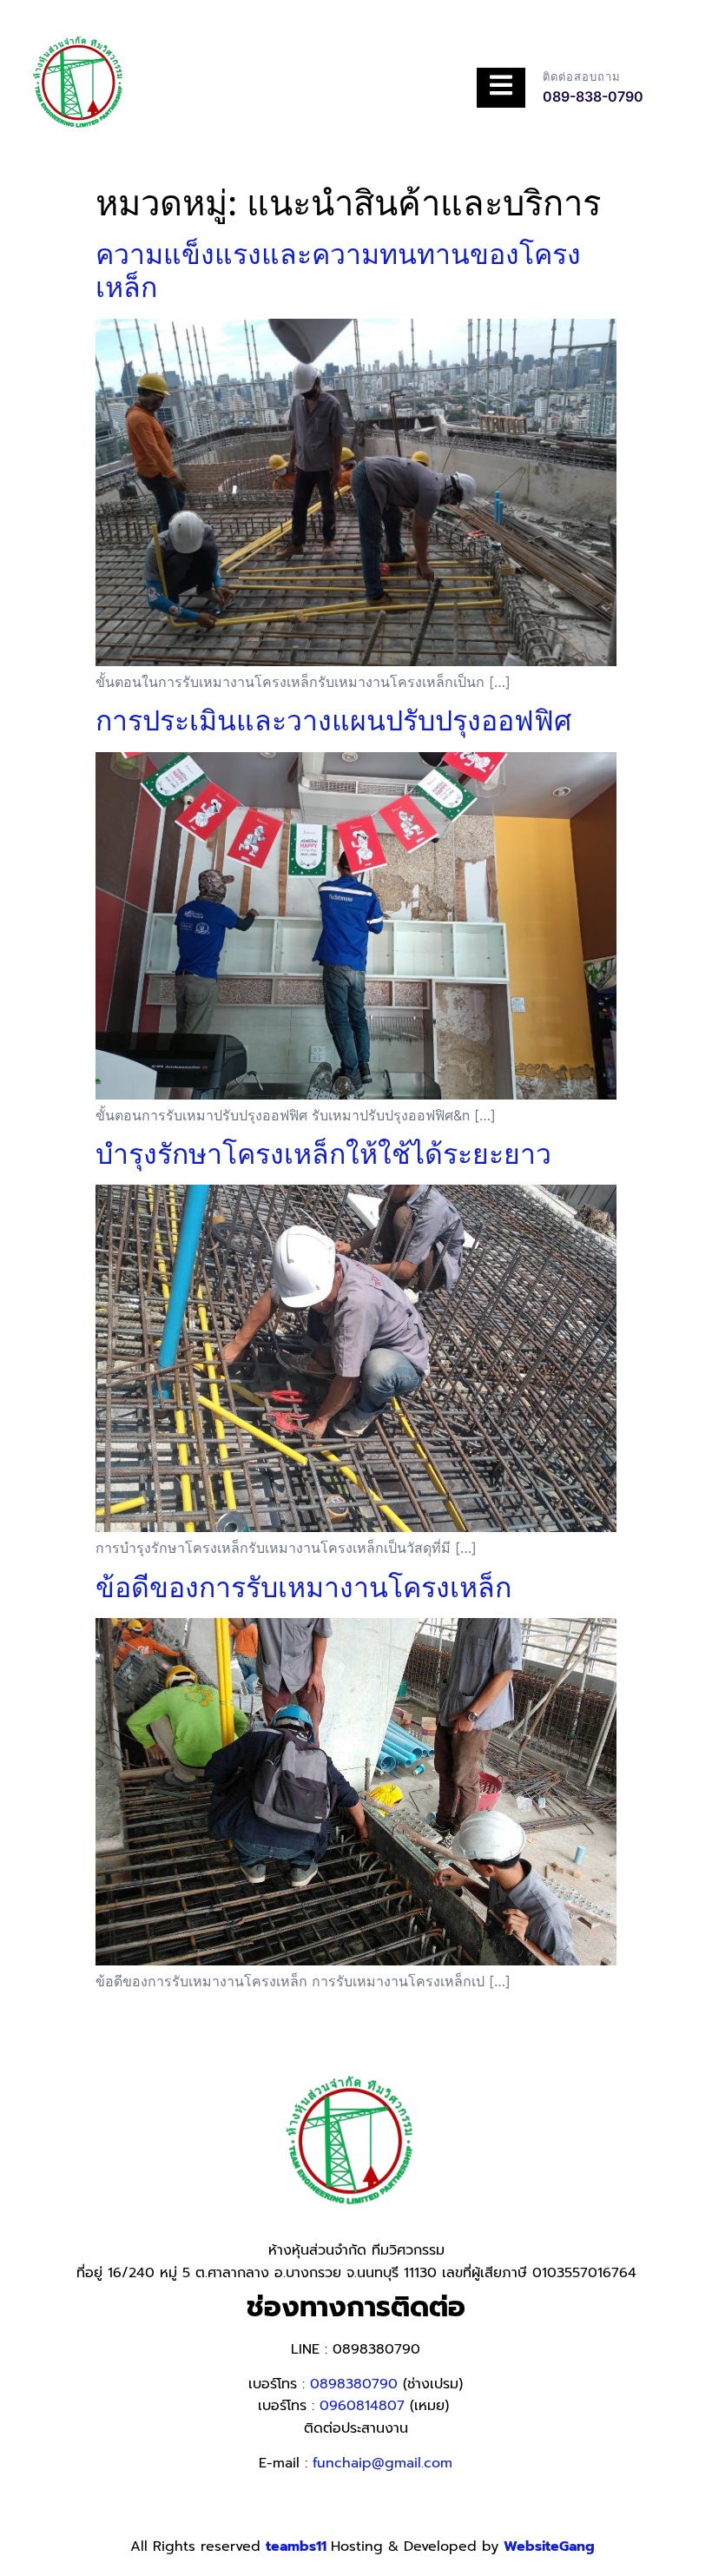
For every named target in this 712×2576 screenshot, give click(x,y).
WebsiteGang (549, 2546)
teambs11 (298, 2546)
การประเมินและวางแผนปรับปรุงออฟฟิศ (333, 720)
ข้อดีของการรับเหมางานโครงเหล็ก (303, 1587)
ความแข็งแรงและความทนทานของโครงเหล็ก (338, 271)
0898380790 (354, 2384)
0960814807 (362, 2406)
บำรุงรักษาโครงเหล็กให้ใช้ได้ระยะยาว (323, 1154)
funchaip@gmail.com (382, 2463)
